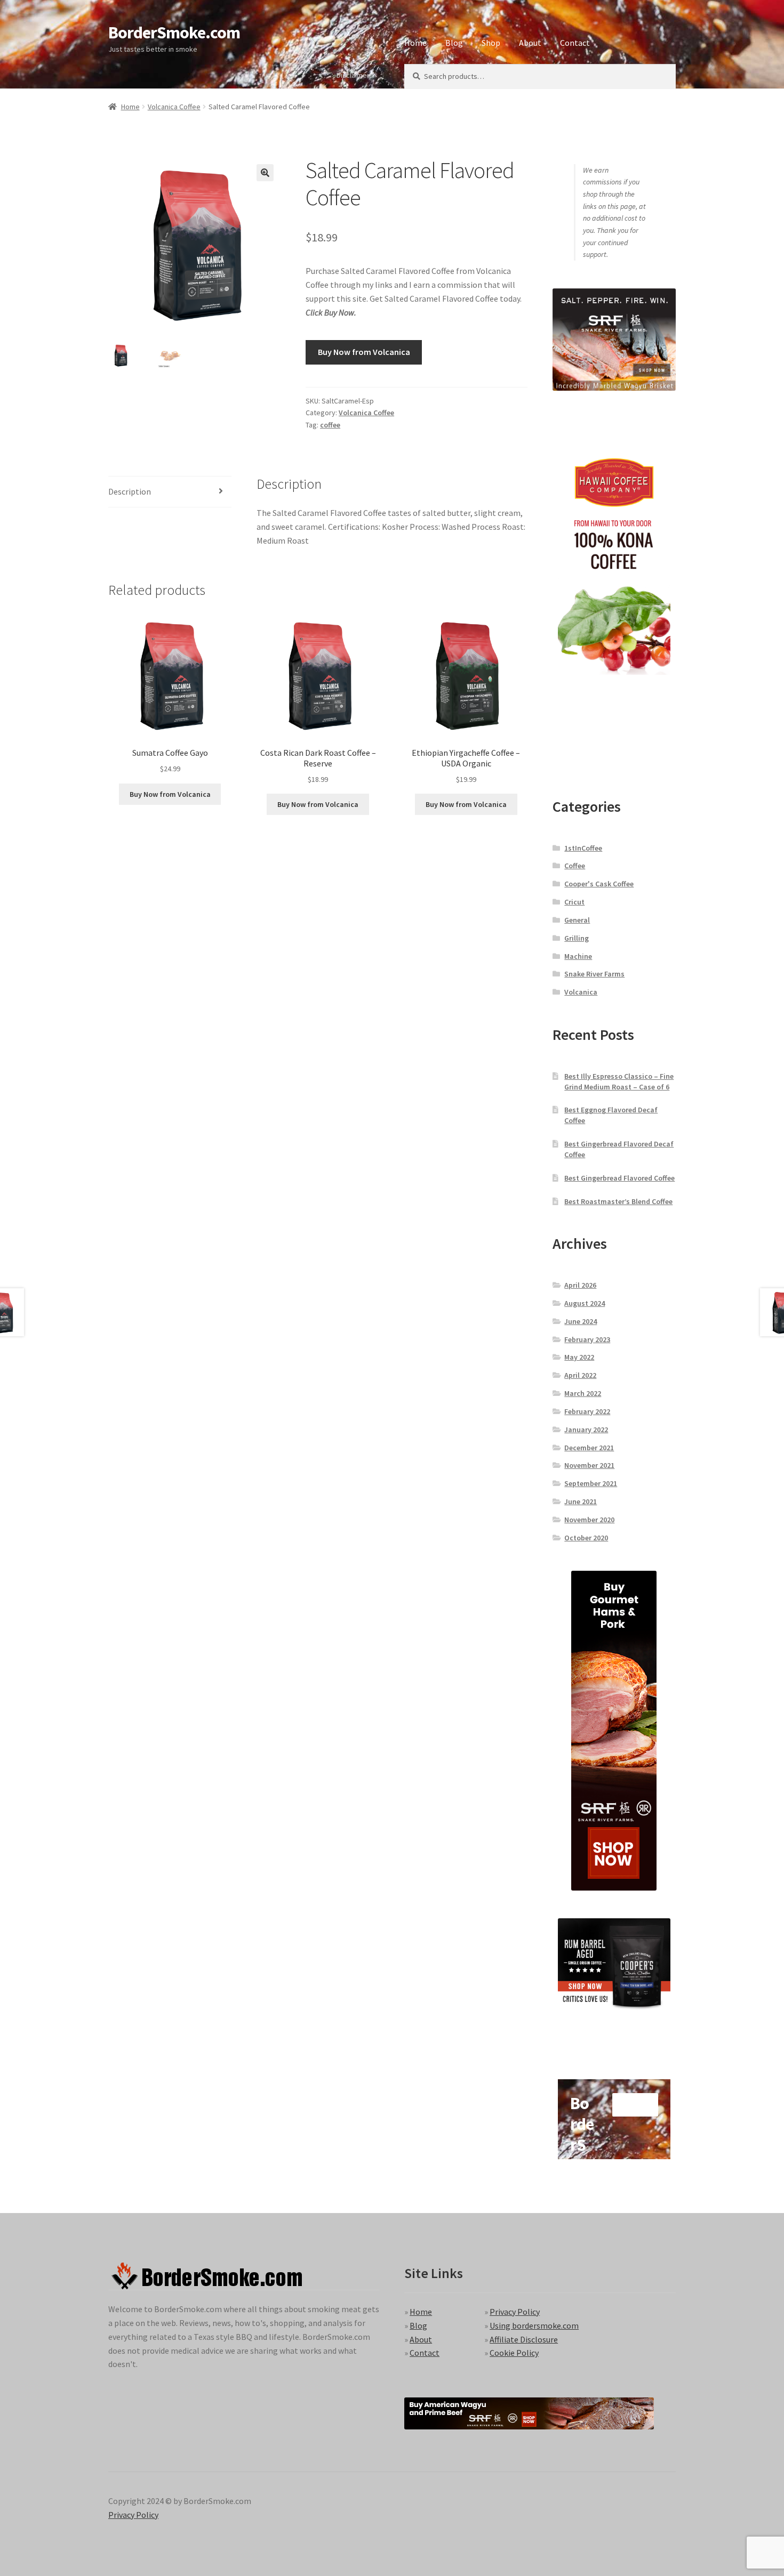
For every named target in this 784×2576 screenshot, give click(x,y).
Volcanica (581, 992)
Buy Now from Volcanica (364, 352)
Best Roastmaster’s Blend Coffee (618, 1201)
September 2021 (591, 1483)
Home (415, 43)
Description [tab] (130, 491)
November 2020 (589, 1520)
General (577, 920)
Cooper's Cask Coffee (599, 884)
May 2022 (579, 1357)
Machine (578, 956)
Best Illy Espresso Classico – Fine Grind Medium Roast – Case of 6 (619, 1081)
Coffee (575, 866)
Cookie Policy (514, 2353)
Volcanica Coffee (174, 107)
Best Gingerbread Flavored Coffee (619, 1178)
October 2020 (586, 1538)
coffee (330, 425)
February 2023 (587, 1339)
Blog (454, 43)
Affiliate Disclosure (524, 2339)
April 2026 (580, 1285)
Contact (575, 43)
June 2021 (581, 1501)
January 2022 (586, 1430)
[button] (265, 173)
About (530, 43)
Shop (491, 43)
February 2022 (587, 1411)
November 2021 (589, 1465)
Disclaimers (355, 75)
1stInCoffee (583, 848)
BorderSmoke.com (174, 33)
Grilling (577, 938)
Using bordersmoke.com (534, 2325)
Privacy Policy (515, 2312)
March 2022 (583, 1393)
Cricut (574, 902)
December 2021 (589, 1448)
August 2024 (585, 1303)
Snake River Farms (594, 974)
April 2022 (580, 1375)
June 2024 (581, 1321)
